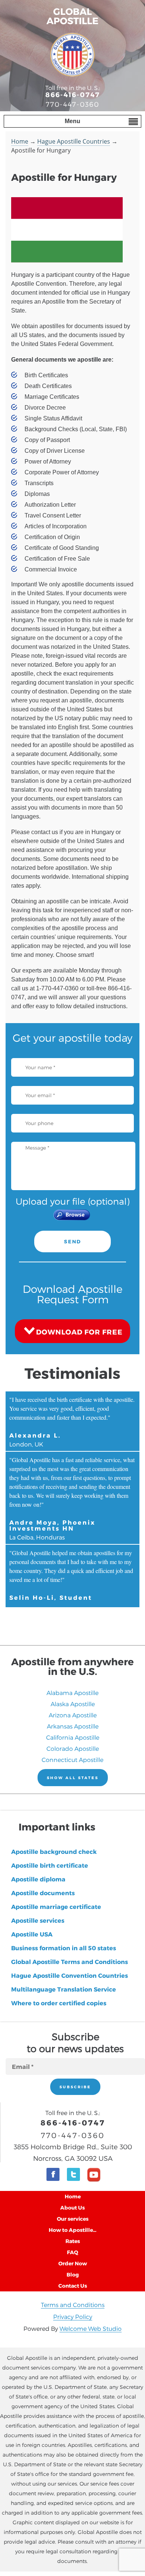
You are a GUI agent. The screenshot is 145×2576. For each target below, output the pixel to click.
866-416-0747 (73, 94)
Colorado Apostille (73, 1748)
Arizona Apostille (73, 1715)
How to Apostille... (72, 2230)
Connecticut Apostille (72, 1760)
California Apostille (73, 1737)
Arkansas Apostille (73, 1726)
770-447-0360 (72, 104)
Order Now (73, 2263)
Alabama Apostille (72, 1693)
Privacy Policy (73, 2317)
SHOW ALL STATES (73, 1778)
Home (20, 141)
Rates (73, 2241)
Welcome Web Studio (91, 2328)
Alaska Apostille (73, 1704)
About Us (72, 2207)
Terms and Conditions (73, 2305)
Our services (73, 2219)
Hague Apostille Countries (74, 141)
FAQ (72, 2252)
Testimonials (72, 1373)
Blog (73, 2274)
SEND (72, 1241)
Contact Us (73, 2286)
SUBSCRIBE (75, 2087)
